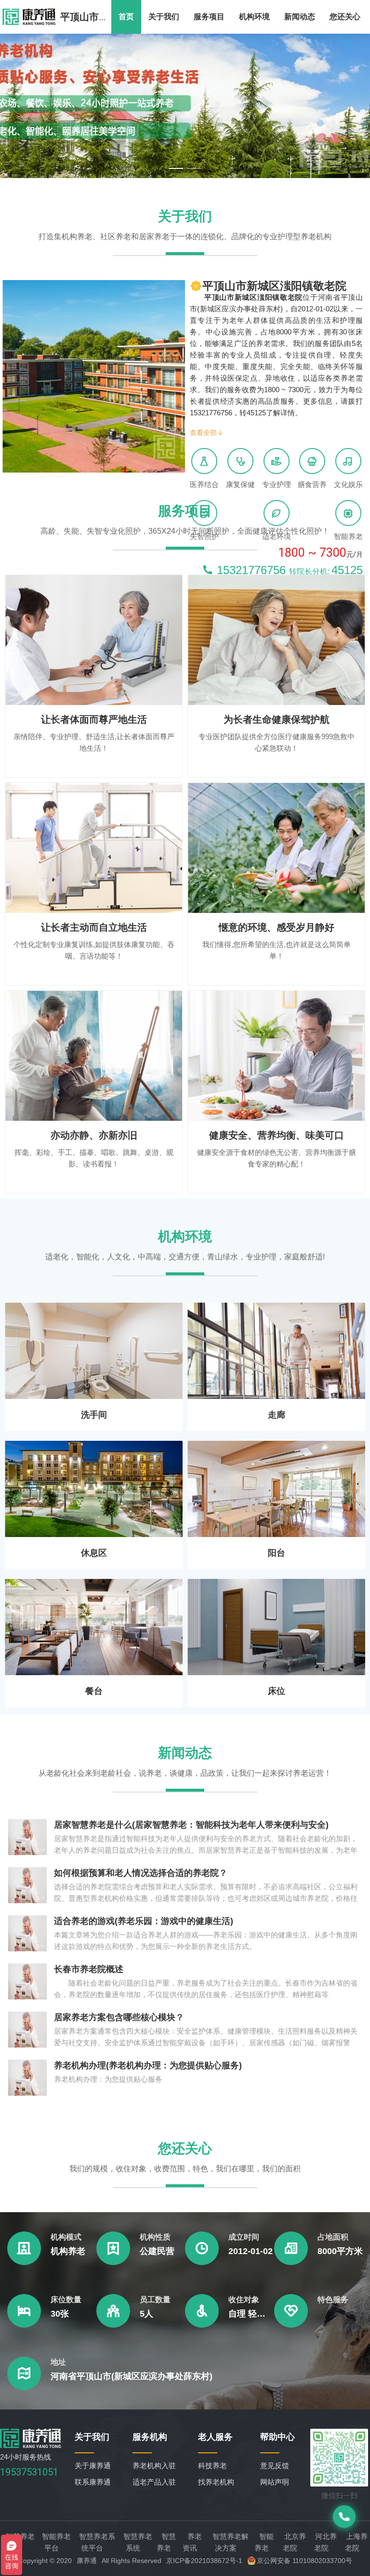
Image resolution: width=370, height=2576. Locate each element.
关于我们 (164, 17)
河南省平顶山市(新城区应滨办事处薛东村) (132, 2376)
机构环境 (254, 17)
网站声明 (275, 2482)
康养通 (87, 2561)
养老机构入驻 (154, 2466)
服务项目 (209, 17)
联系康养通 (93, 2482)
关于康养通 (93, 2466)
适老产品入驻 (154, 2482)
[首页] (31, 2445)
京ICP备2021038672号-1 (204, 2561)
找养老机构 (216, 2482)
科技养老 (212, 2466)
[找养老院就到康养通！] (29, 17)
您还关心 (345, 17)
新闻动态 (300, 17)
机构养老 (68, 2251)
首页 (126, 17)
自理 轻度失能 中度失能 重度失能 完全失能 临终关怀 (251, 2314)
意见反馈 (275, 2466)
